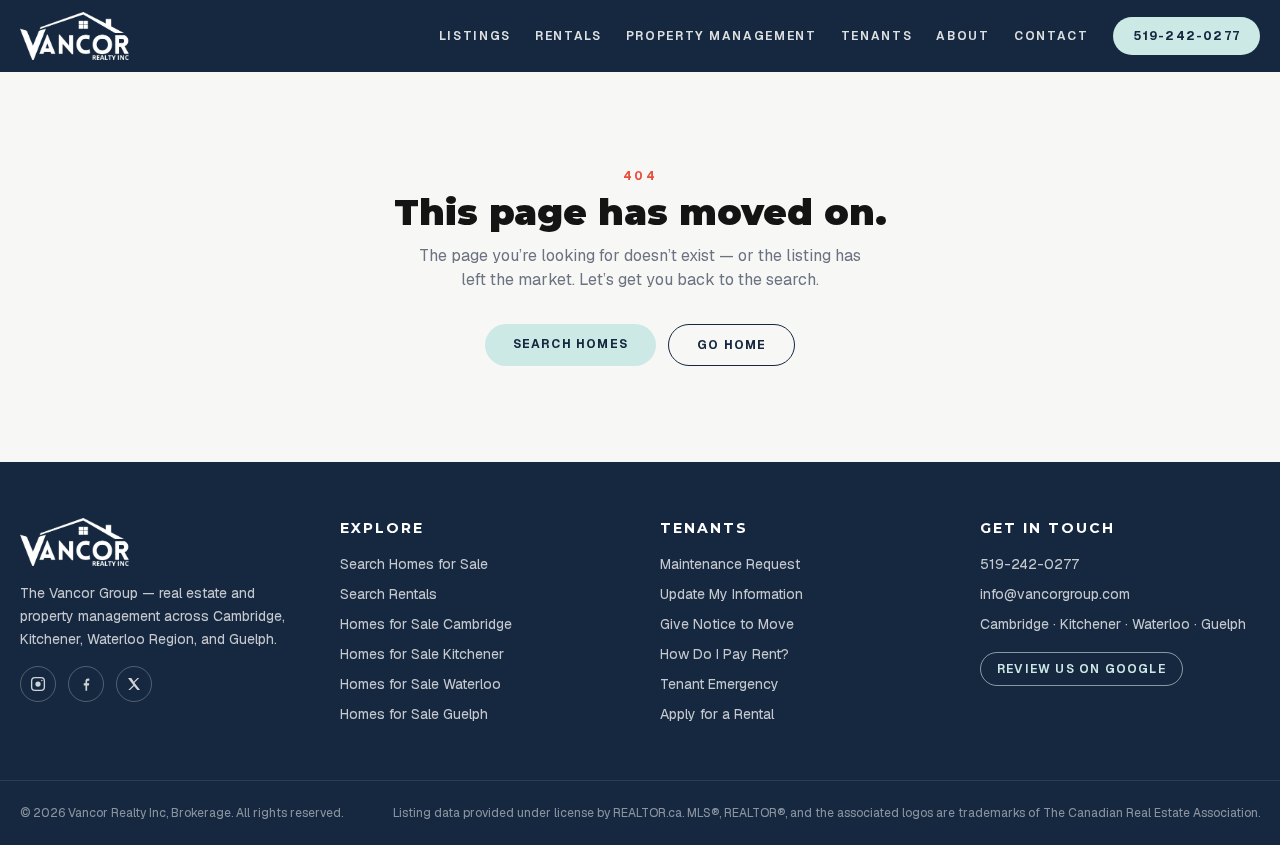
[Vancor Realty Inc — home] (75, 36)
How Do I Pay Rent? (724, 654)
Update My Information (731, 594)
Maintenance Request (730, 564)
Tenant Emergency (719, 684)
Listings (475, 36)
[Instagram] (38, 684)
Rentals (568, 36)
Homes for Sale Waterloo (420, 684)
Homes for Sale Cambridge (426, 624)
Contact (1051, 36)
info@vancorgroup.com (1055, 594)
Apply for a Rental (717, 714)
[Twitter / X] (134, 684)
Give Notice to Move (727, 624)
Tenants (877, 36)
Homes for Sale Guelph (414, 714)
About (962, 36)
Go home (731, 345)
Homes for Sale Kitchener (422, 654)
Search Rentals (388, 594)
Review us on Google (1081, 669)
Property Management (721, 36)
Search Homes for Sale (414, 564)
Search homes (570, 344)
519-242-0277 (1186, 36)
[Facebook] (86, 684)
